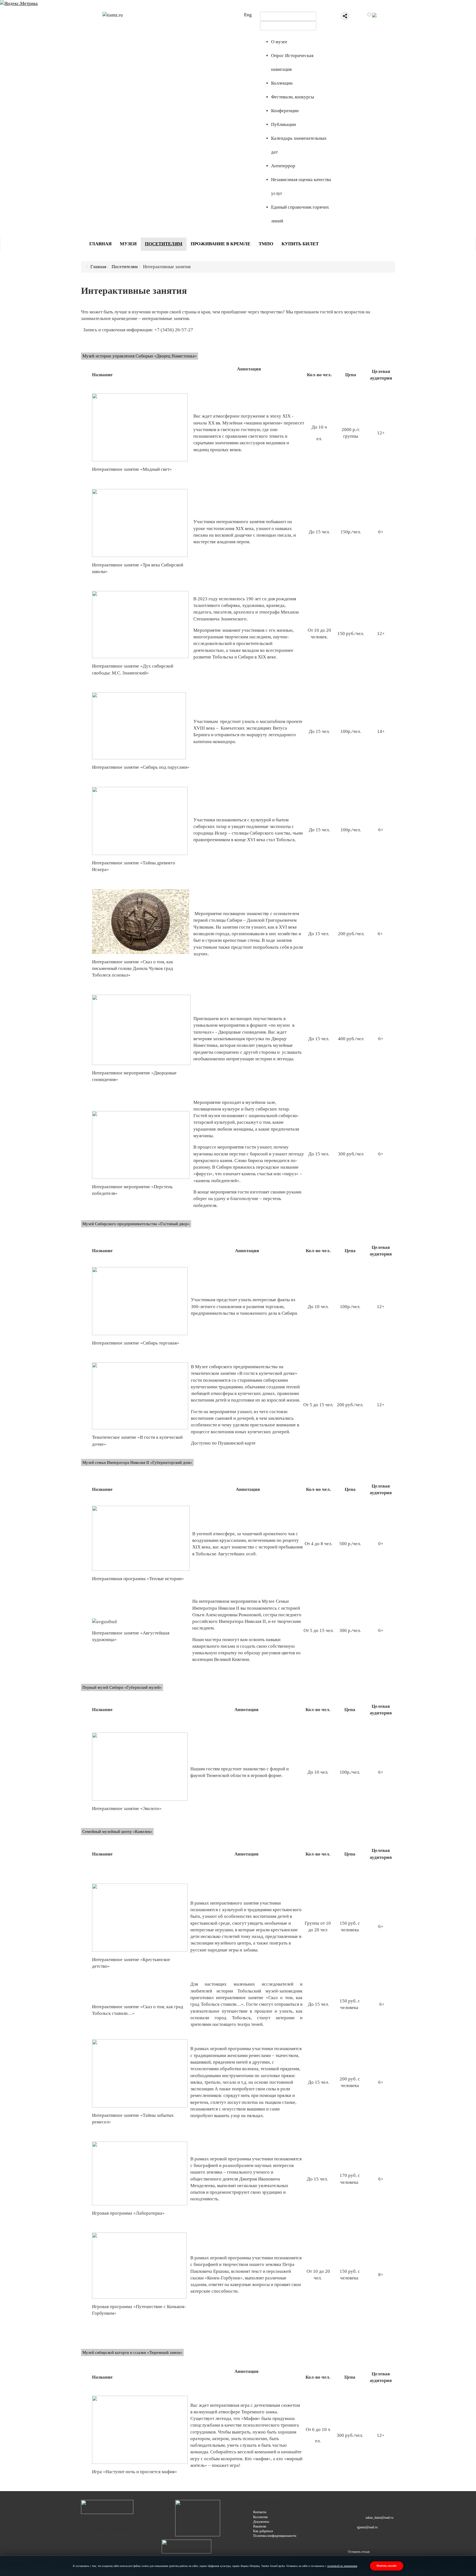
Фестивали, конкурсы (293, 97)
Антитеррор (283, 166)
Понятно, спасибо (387, 2566)
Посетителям (164, 244)
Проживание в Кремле (221, 244)
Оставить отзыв (359, 2552)
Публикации (283, 124)
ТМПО (266, 244)
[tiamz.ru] (113, 15)
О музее (279, 42)
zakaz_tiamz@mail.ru (379, 2518)
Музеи (128, 244)
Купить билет (300, 244)
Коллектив (260, 2517)
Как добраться (263, 2531)
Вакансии (260, 2526)
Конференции (285, 111)
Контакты (260, 2512)
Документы (261, 2522)
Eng (248, 15)
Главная (100, 244)
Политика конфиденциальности (275, 2536)
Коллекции (282, 83)
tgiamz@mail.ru (367, 2527)
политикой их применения (342, 2566)
